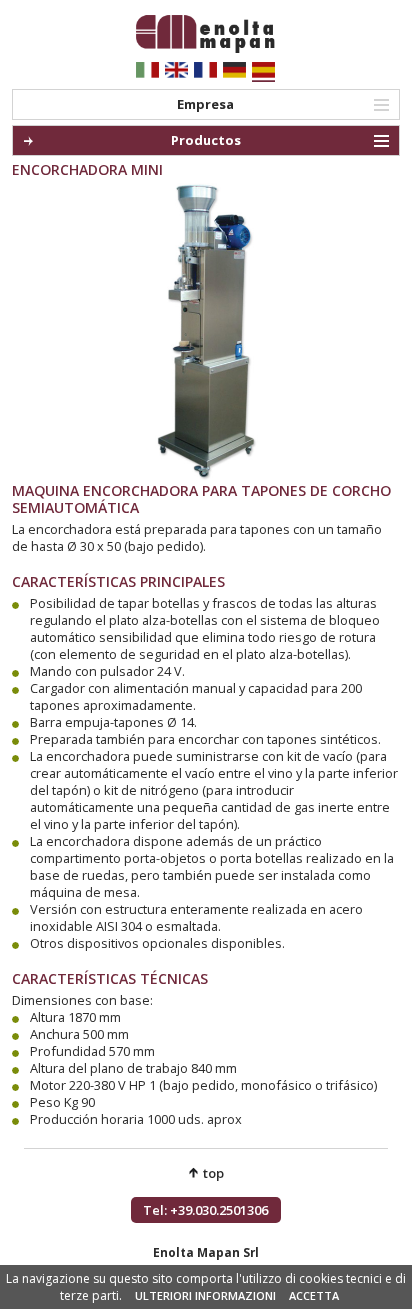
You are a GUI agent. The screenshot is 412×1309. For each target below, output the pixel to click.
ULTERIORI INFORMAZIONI (205, 1295)
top (213, 1173)
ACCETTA (314, 1295)
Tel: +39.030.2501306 (205, 1210)
